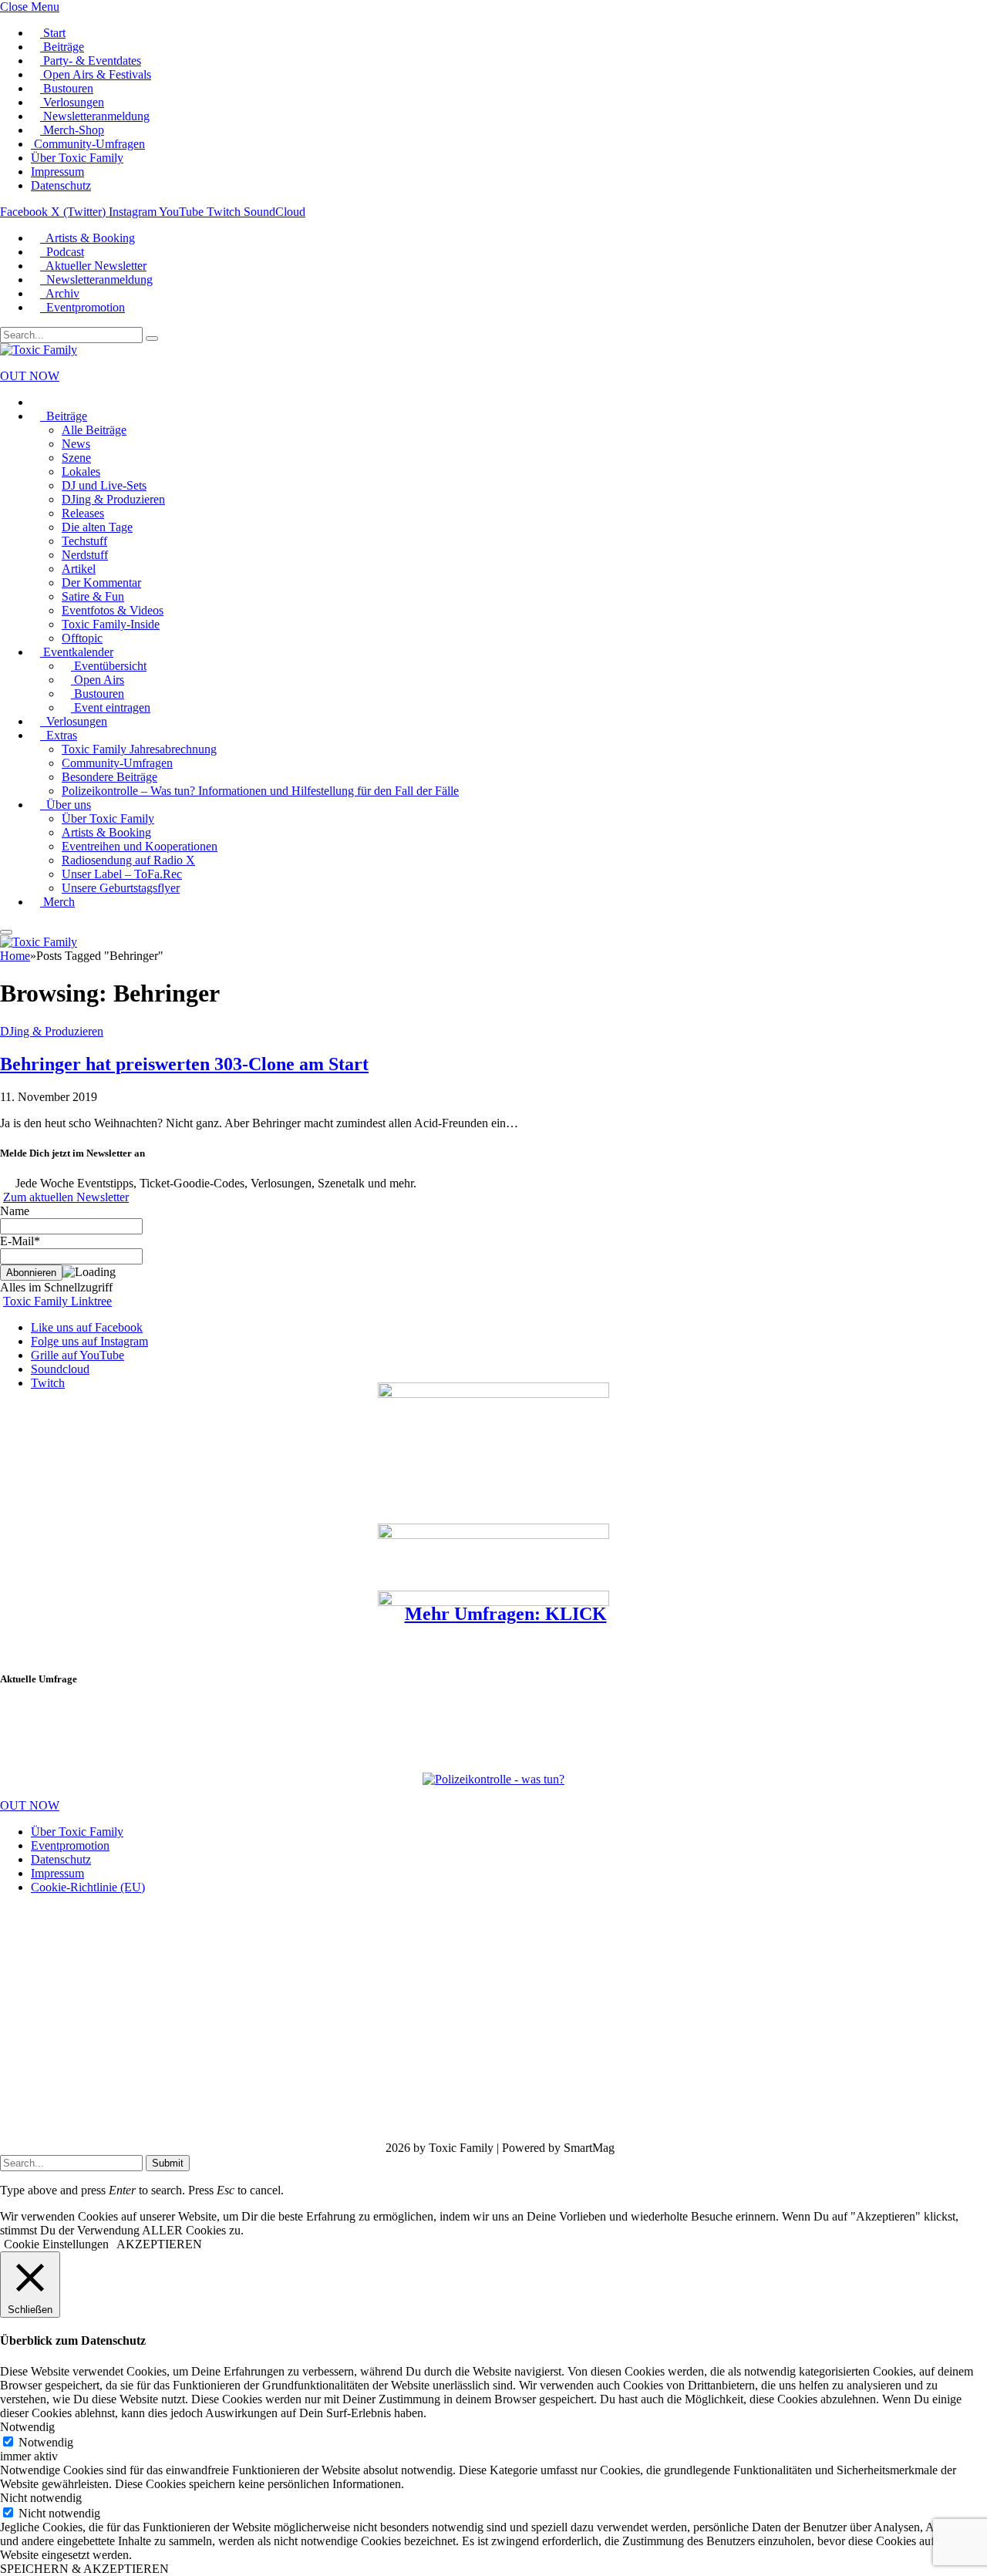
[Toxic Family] (39, 350)
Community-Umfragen (88, 144)
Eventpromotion (83, 307)
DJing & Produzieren (113, 499)
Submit (168, 2163)
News (76, 444)
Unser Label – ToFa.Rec (122, 874)
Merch (57, 902)
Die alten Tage (97, 527)
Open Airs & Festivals (96, 74)
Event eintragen (111, 707)
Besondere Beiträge (109, 777)
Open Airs (98, 680)
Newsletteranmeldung (95, 116)
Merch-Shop (72, 130)
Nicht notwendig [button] (41, 2498)
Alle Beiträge (94, 430)
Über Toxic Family (77, 158)
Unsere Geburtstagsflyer (121, 888)
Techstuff (84, 541)
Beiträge (62, 47)
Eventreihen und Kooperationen (140, 846)
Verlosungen (72, 102)
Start (53, 33)
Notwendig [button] (27, 2427)
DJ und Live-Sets (104, 485)
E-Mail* (20, 1241)
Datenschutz (61, 185)
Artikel (79, 569)
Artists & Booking (88, 238)
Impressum (57, 172)
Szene (76, 458)
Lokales (81, 471)
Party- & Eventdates (91, 61)
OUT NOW (30, 376)
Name (15, 1211)
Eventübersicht (109, 666)
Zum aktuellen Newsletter (66, 1197)
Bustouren (67, 88)
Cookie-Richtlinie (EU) (88, 1887)
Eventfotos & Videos (113, 610)
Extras (59, 735)
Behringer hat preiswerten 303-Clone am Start (184, 1064)
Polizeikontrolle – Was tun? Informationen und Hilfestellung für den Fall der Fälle (260, 791)
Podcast (62, 252)
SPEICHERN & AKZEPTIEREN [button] (84, 2569)
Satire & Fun (93, 596)
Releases (83, 513)
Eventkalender (77, 652)
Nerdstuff (85, 555)
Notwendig (46, 2442)
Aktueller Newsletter (93, 266)
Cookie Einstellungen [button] (56, 2244)
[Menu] (6, 932)
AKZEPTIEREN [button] (159, 2244)
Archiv (60, 293)
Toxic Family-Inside (111, 624)
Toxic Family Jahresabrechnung (139, 749)
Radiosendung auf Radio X (128, 860)
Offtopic (82, 638)
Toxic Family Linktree (57, 1301)
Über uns (66, 805)
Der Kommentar (101, 583)
